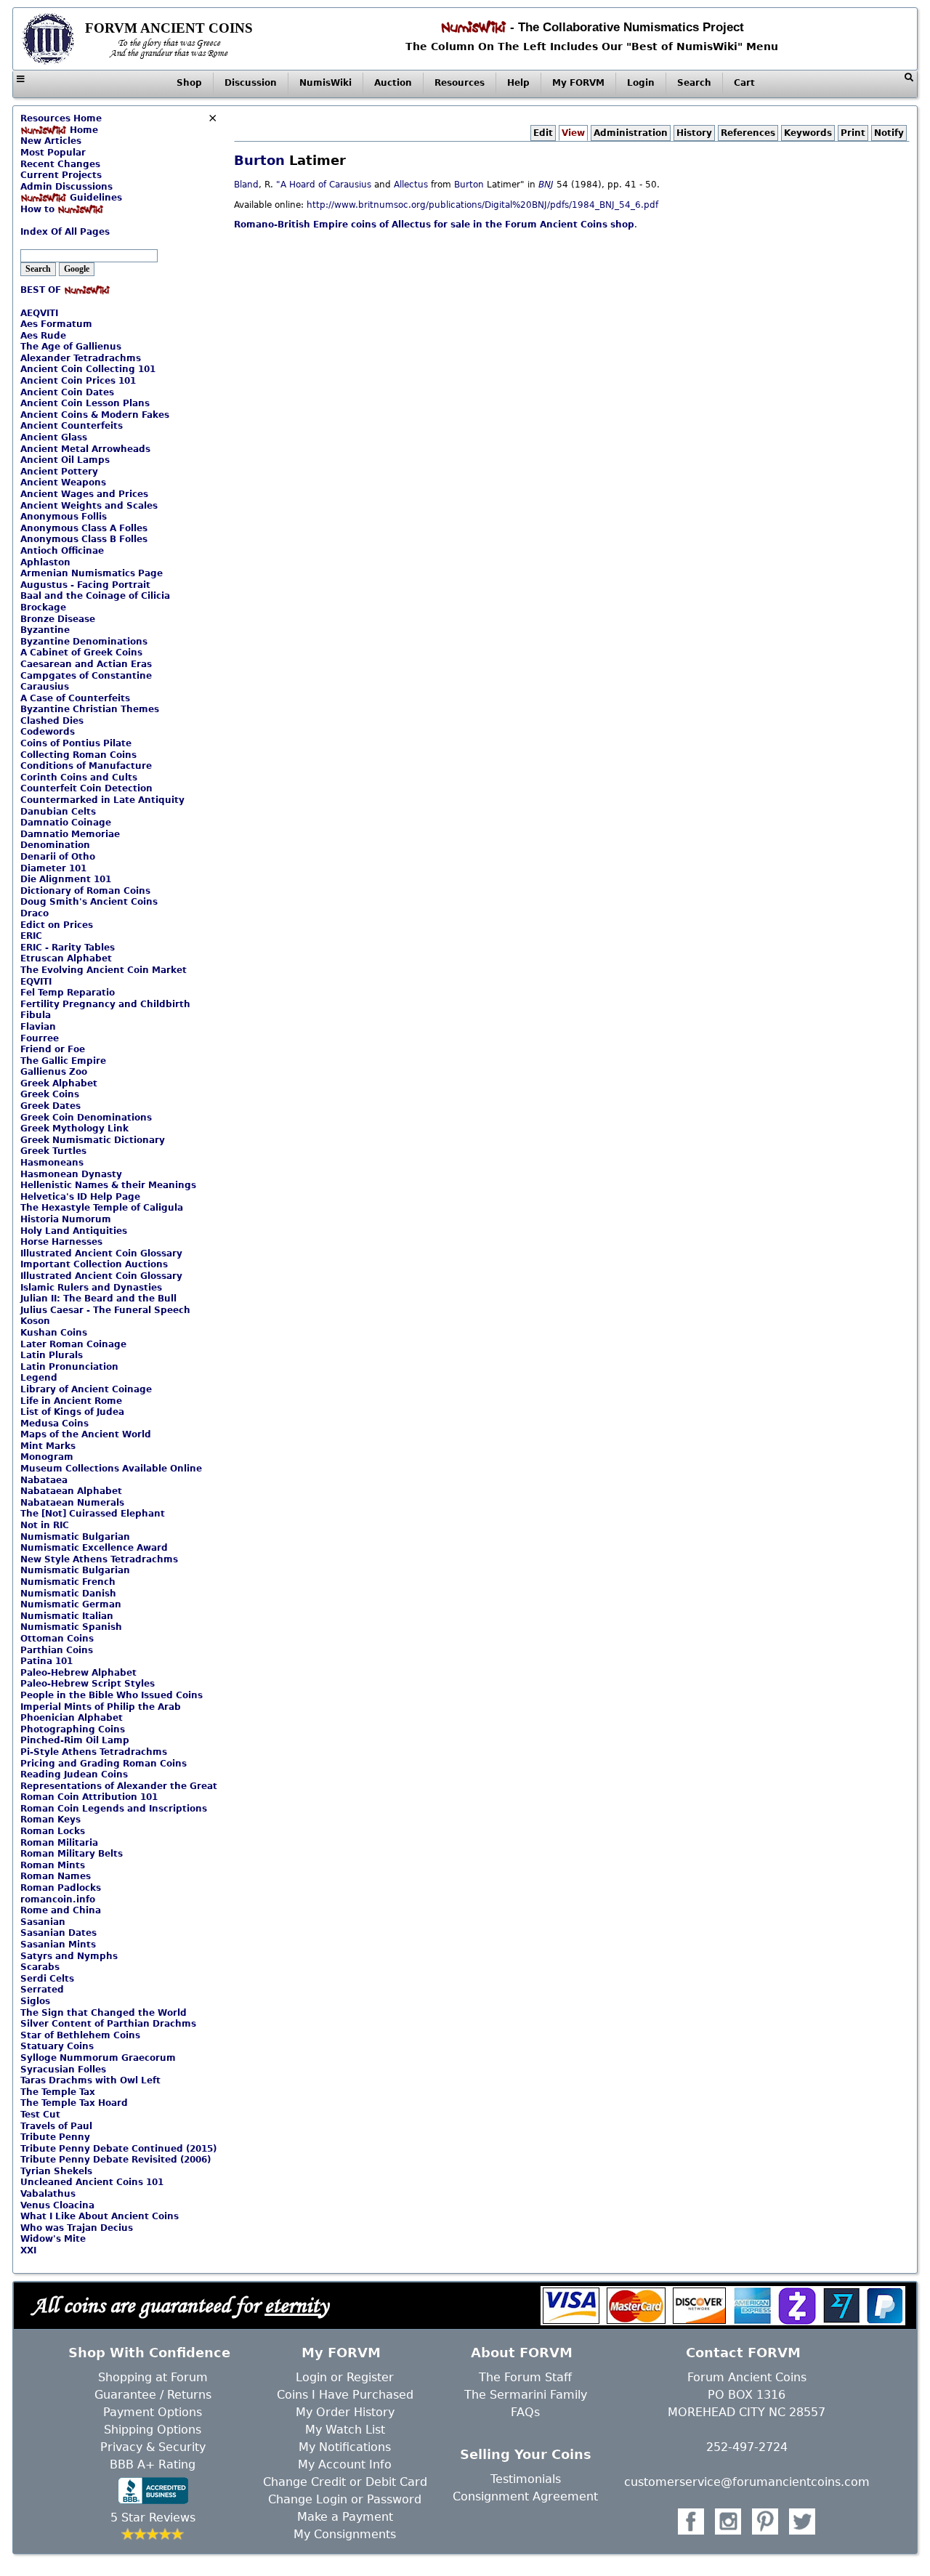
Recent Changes (60, 164)
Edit (543, 133)
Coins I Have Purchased (345, 2395)
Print (853, 133)
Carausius (350, 185)
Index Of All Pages (65, 232)
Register (370, 2377)
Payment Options (153, 2412)
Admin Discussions (66, 187)
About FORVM (522, 2353)
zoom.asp (41, 221)
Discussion (251, 83)
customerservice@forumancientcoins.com (747, 2482)
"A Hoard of (303, 185)
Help (518, 83)
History (694, 133)
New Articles (51, 141)
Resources (460, 83)
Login (641, 83)
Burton (259, 160)
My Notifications (345, 2447)
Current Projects (61, 175)
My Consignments (345, 2534)
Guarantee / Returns (153, 2395)
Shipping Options (153, 2430)
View (573, 133)
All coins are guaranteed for (180, 2305)
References (748, 133)
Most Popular (53, 153)
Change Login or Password (345, 2499)
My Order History (345, 2412)
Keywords (808, 133)
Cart (744, 83)
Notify (889, 133)
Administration (631, 133)
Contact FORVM (743, 2353)
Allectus (411, 185)
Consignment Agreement (525, 2496)
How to (39, 209)
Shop (189, 83)
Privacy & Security (153, 2447)
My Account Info (345, 2464)
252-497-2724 (747, 2447)
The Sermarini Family (526, 2395)
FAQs (525, 2412)
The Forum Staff (525, 2377)
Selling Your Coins (526, 2454)
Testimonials (526, 2479)
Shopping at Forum (153, 2377)
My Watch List (345, 2430)
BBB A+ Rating (153, 2464)
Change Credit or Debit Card (345, 2482)
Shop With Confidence (149, 2353)
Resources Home (61, 118)
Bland (246, 185)
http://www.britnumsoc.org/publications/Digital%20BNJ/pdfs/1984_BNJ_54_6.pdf (482, 205)
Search (694, 83)
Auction (393, 83)
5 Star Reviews (153, 2518)
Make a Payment (345, 2517)
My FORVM (578, 83)
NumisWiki (325, 83)
